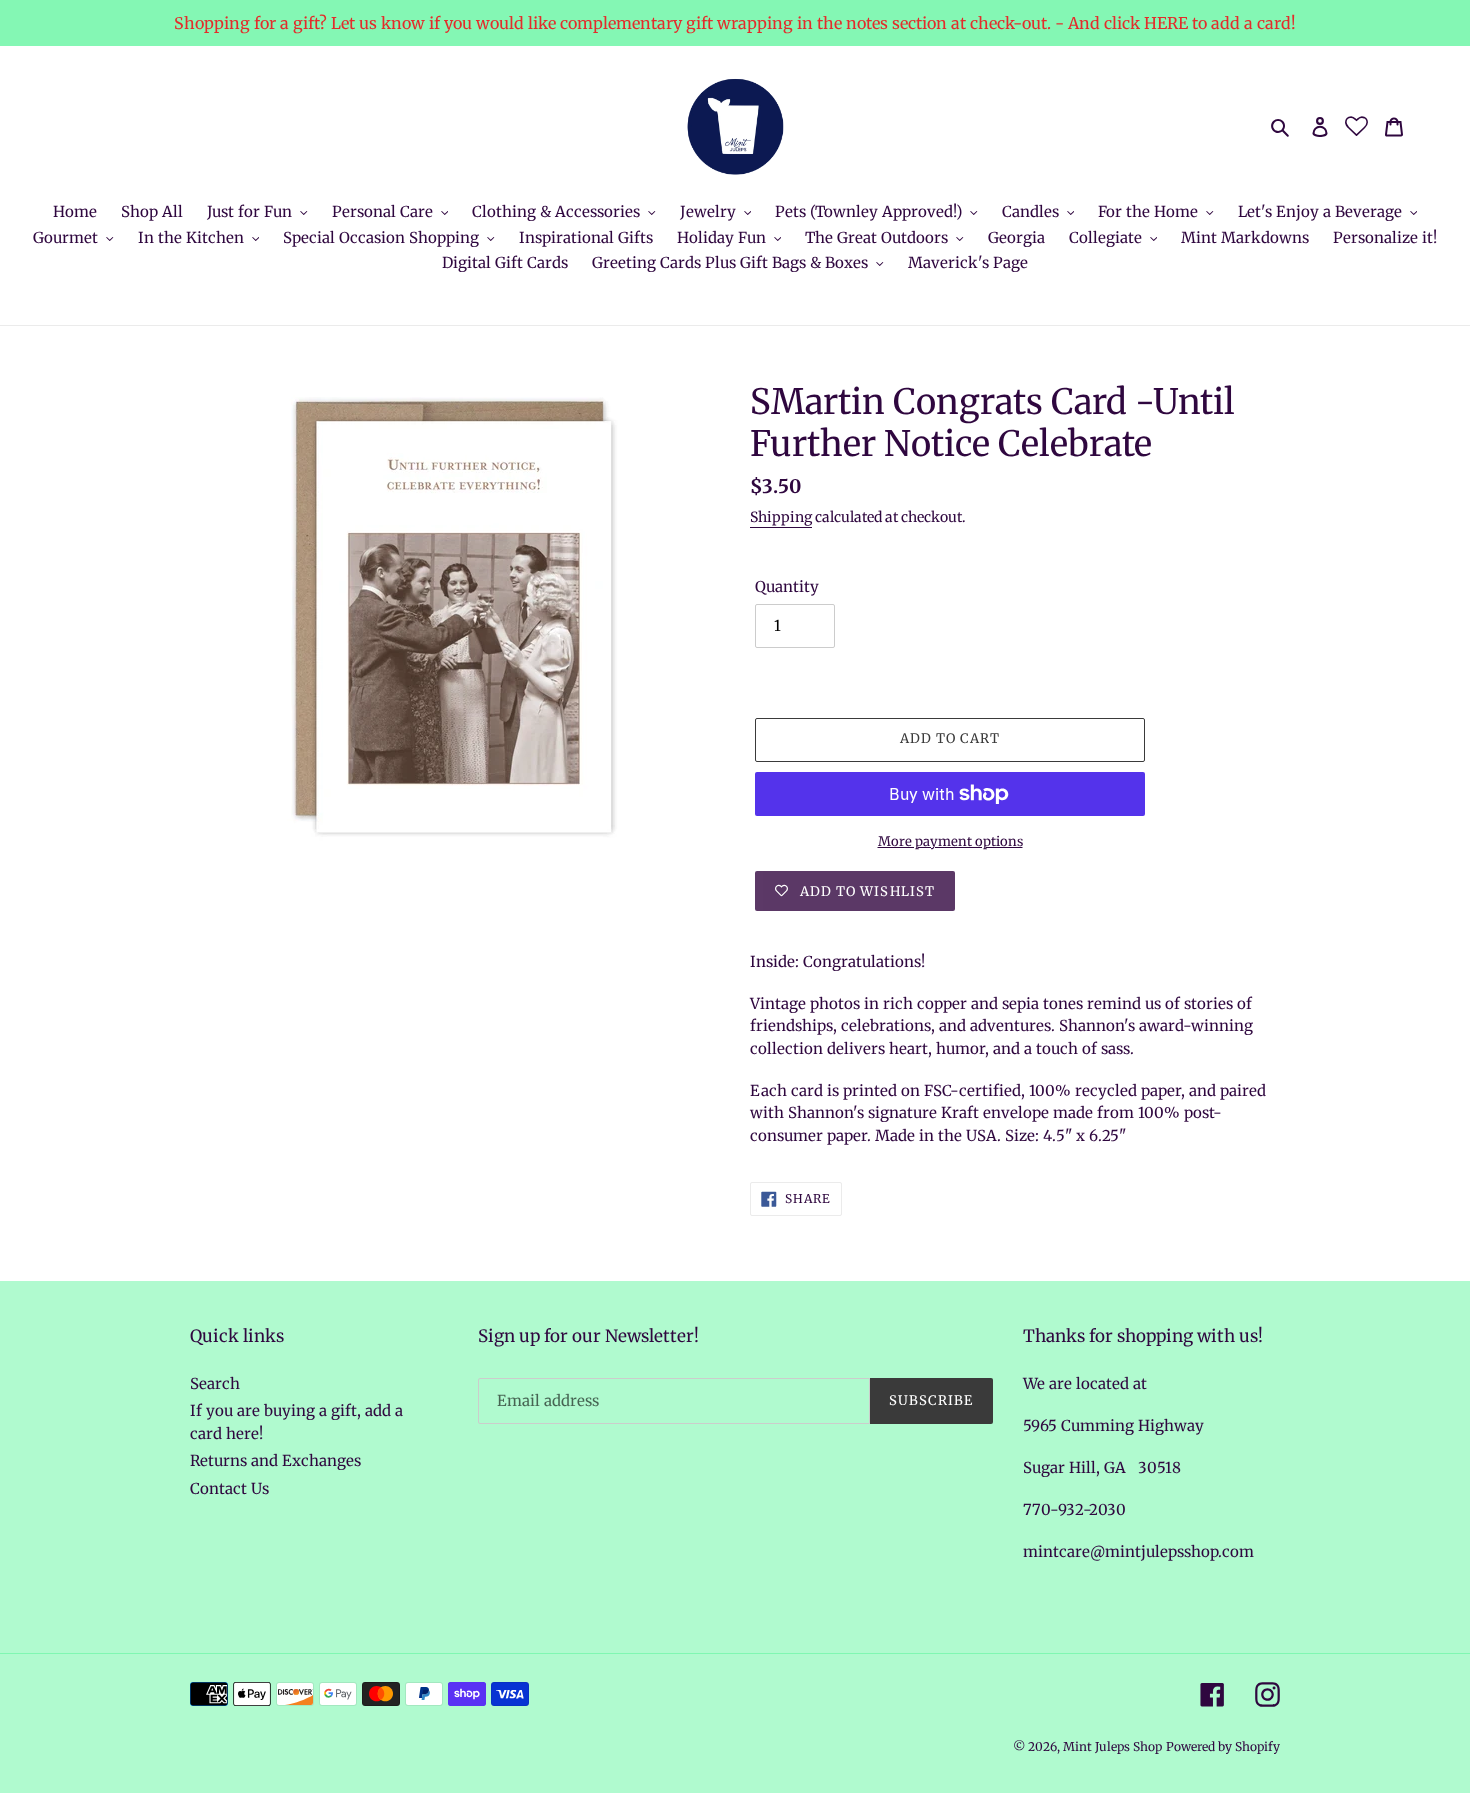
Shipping (781, 517)
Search (215, 1383)
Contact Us (229, 1488)
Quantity (787, 586)
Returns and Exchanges (275, 1460)
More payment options (950, 841)
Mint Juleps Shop (1112, 1746)
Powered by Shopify (1223, 1746)
